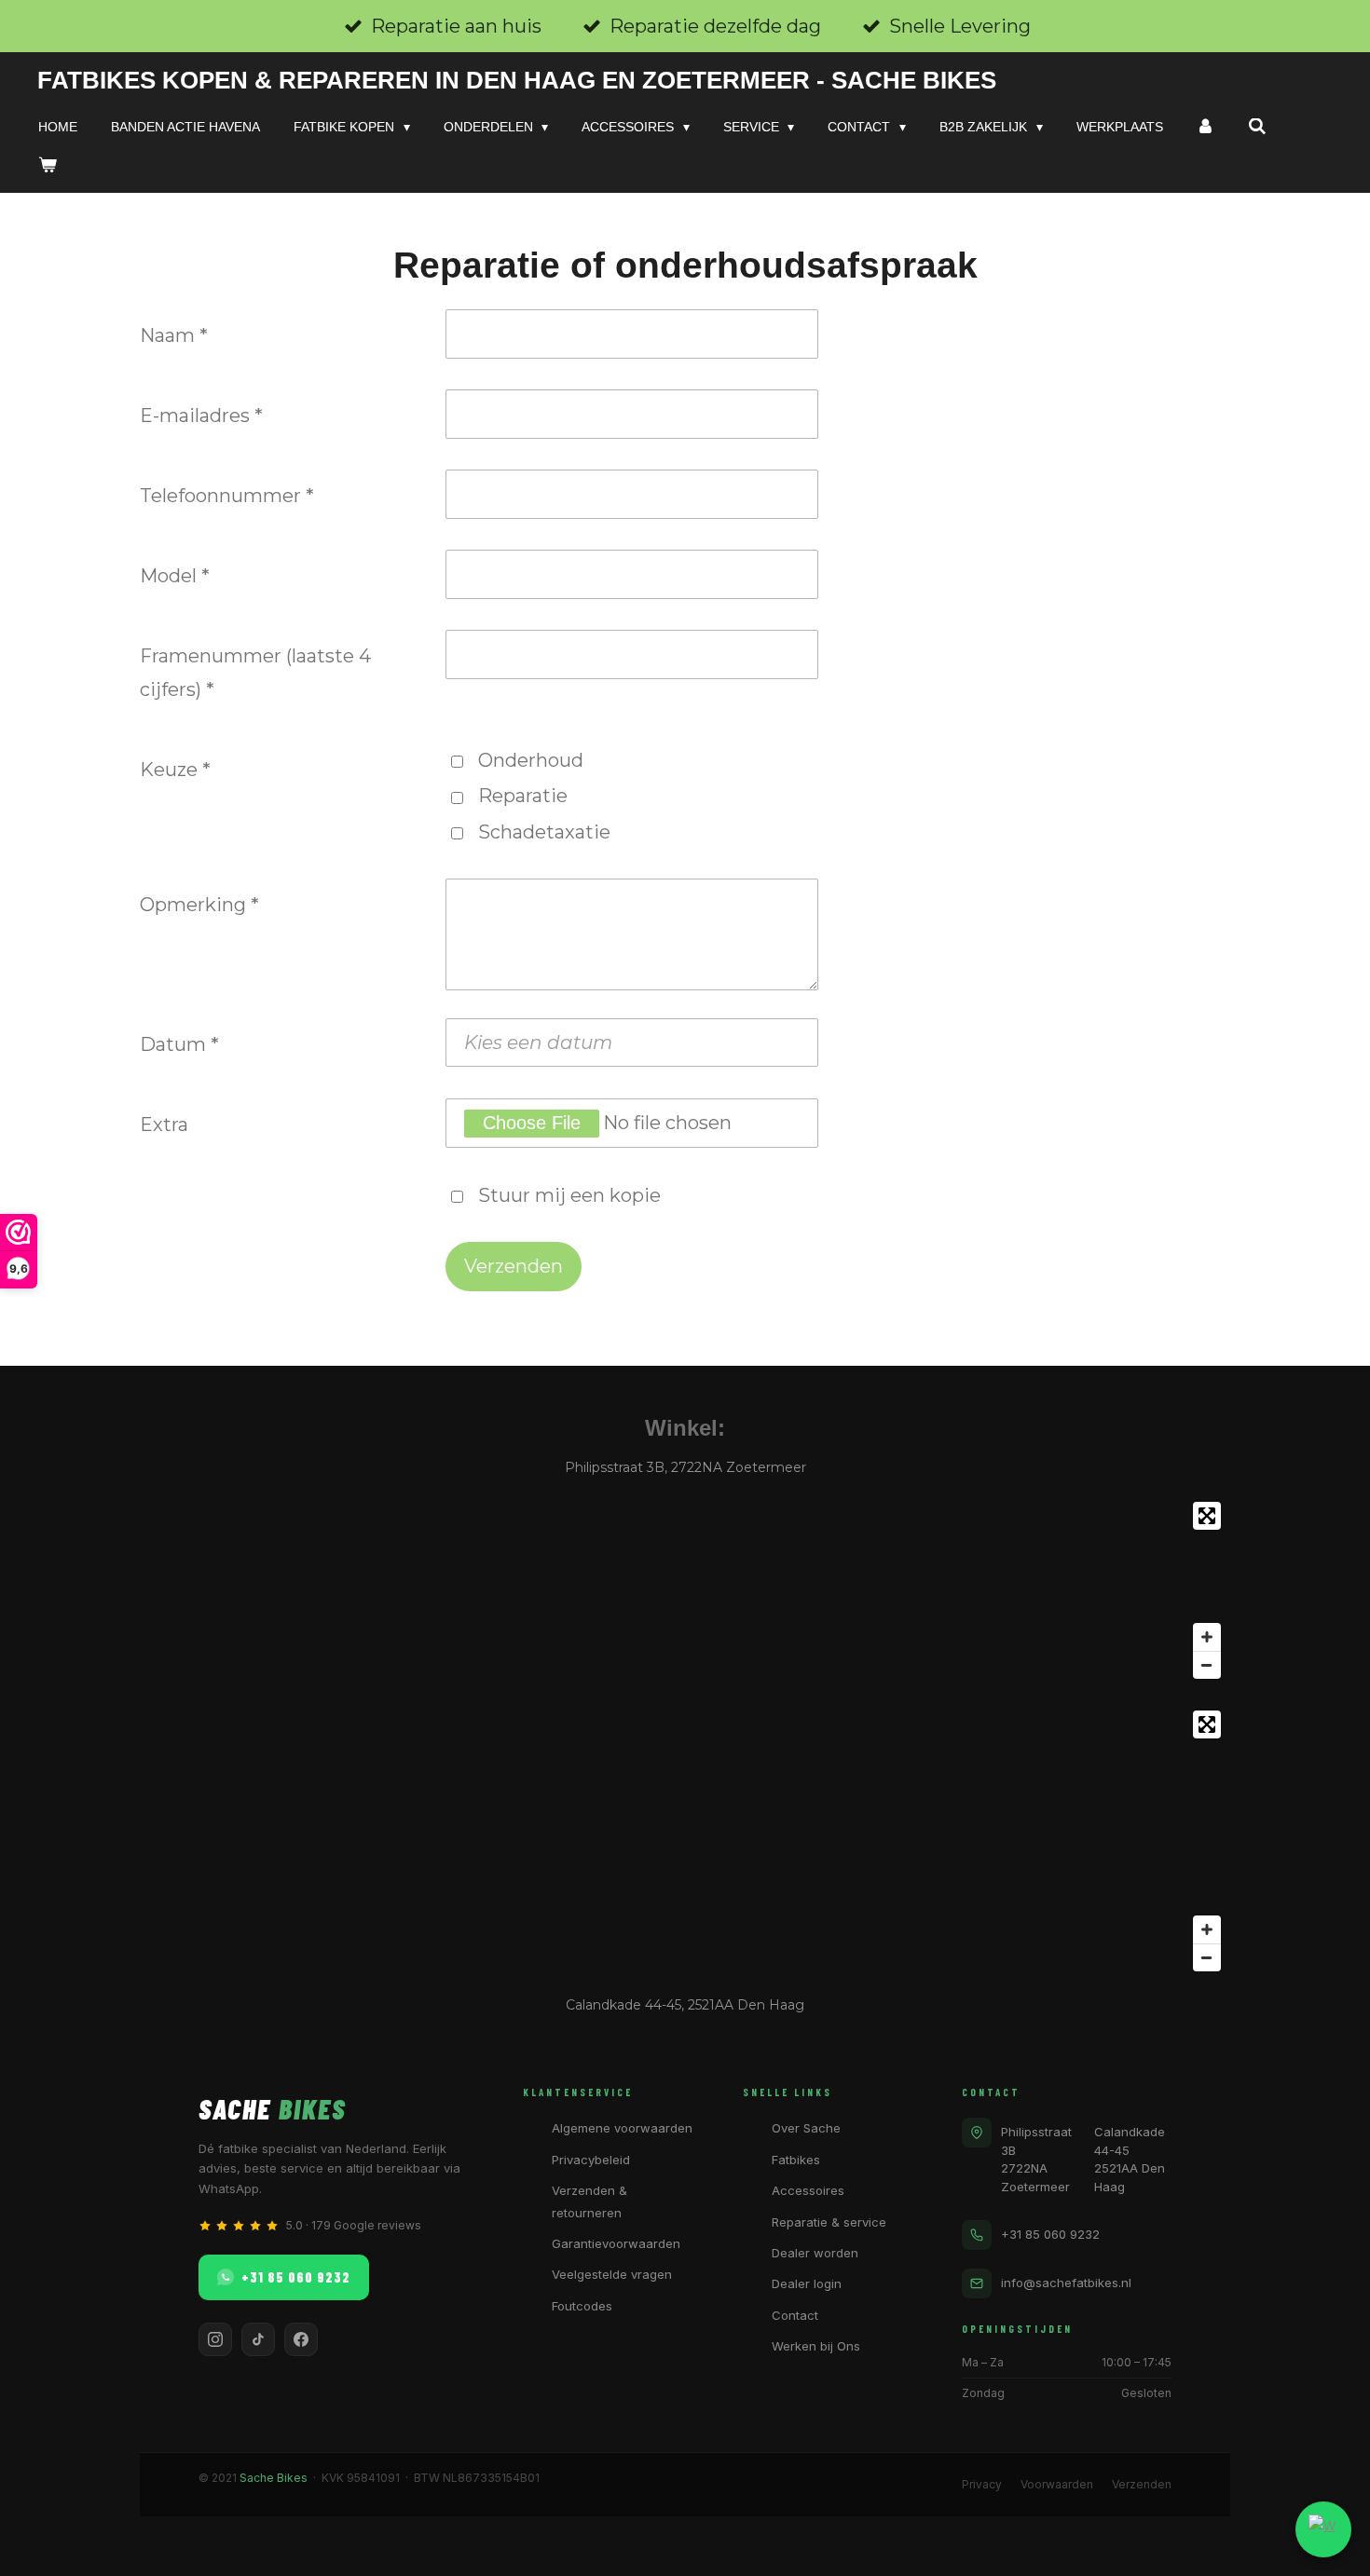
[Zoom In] (1207, 1637)
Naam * (174, 335)
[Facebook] (301, 2339)
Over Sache (806, 2128)
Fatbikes (796, 2160)
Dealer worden (815, 2253)
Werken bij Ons (816, 2346)
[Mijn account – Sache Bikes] (1206, 127)
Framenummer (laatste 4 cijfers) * (255, 673)
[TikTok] (258, 2339)
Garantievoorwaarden (616, 2243)
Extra (164, 1124)
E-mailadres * (201, 416)
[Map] (685, 1590)
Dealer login (807, 2283)
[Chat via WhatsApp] (1323, 2529)
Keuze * (175, 770)
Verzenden (1142, 2484)
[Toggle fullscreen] (1207, 1516)
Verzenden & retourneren (589, 2201)
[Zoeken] (1257, 127)
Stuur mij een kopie (569, 1195)
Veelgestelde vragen (612, 2274)
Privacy (982, 2484)
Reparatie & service (829, 2222)
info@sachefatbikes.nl (1066, 2283)
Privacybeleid (591, 2160)
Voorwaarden (1057, 2484)
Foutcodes (582, 2306)
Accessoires (808, 2190)
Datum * (179, 1044)
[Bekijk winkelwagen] (48, 165)
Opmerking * (199, 905)
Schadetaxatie (544, 832)
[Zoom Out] (1207, 1665)
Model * (175, 576)
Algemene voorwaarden (622, 2128)
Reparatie (523, 796)
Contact (795, 2315)
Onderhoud (531, 760)
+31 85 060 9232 (296, 2277)
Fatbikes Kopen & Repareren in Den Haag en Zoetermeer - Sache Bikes (517, 80)
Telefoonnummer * (227, 496)
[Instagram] (215, 2339)
